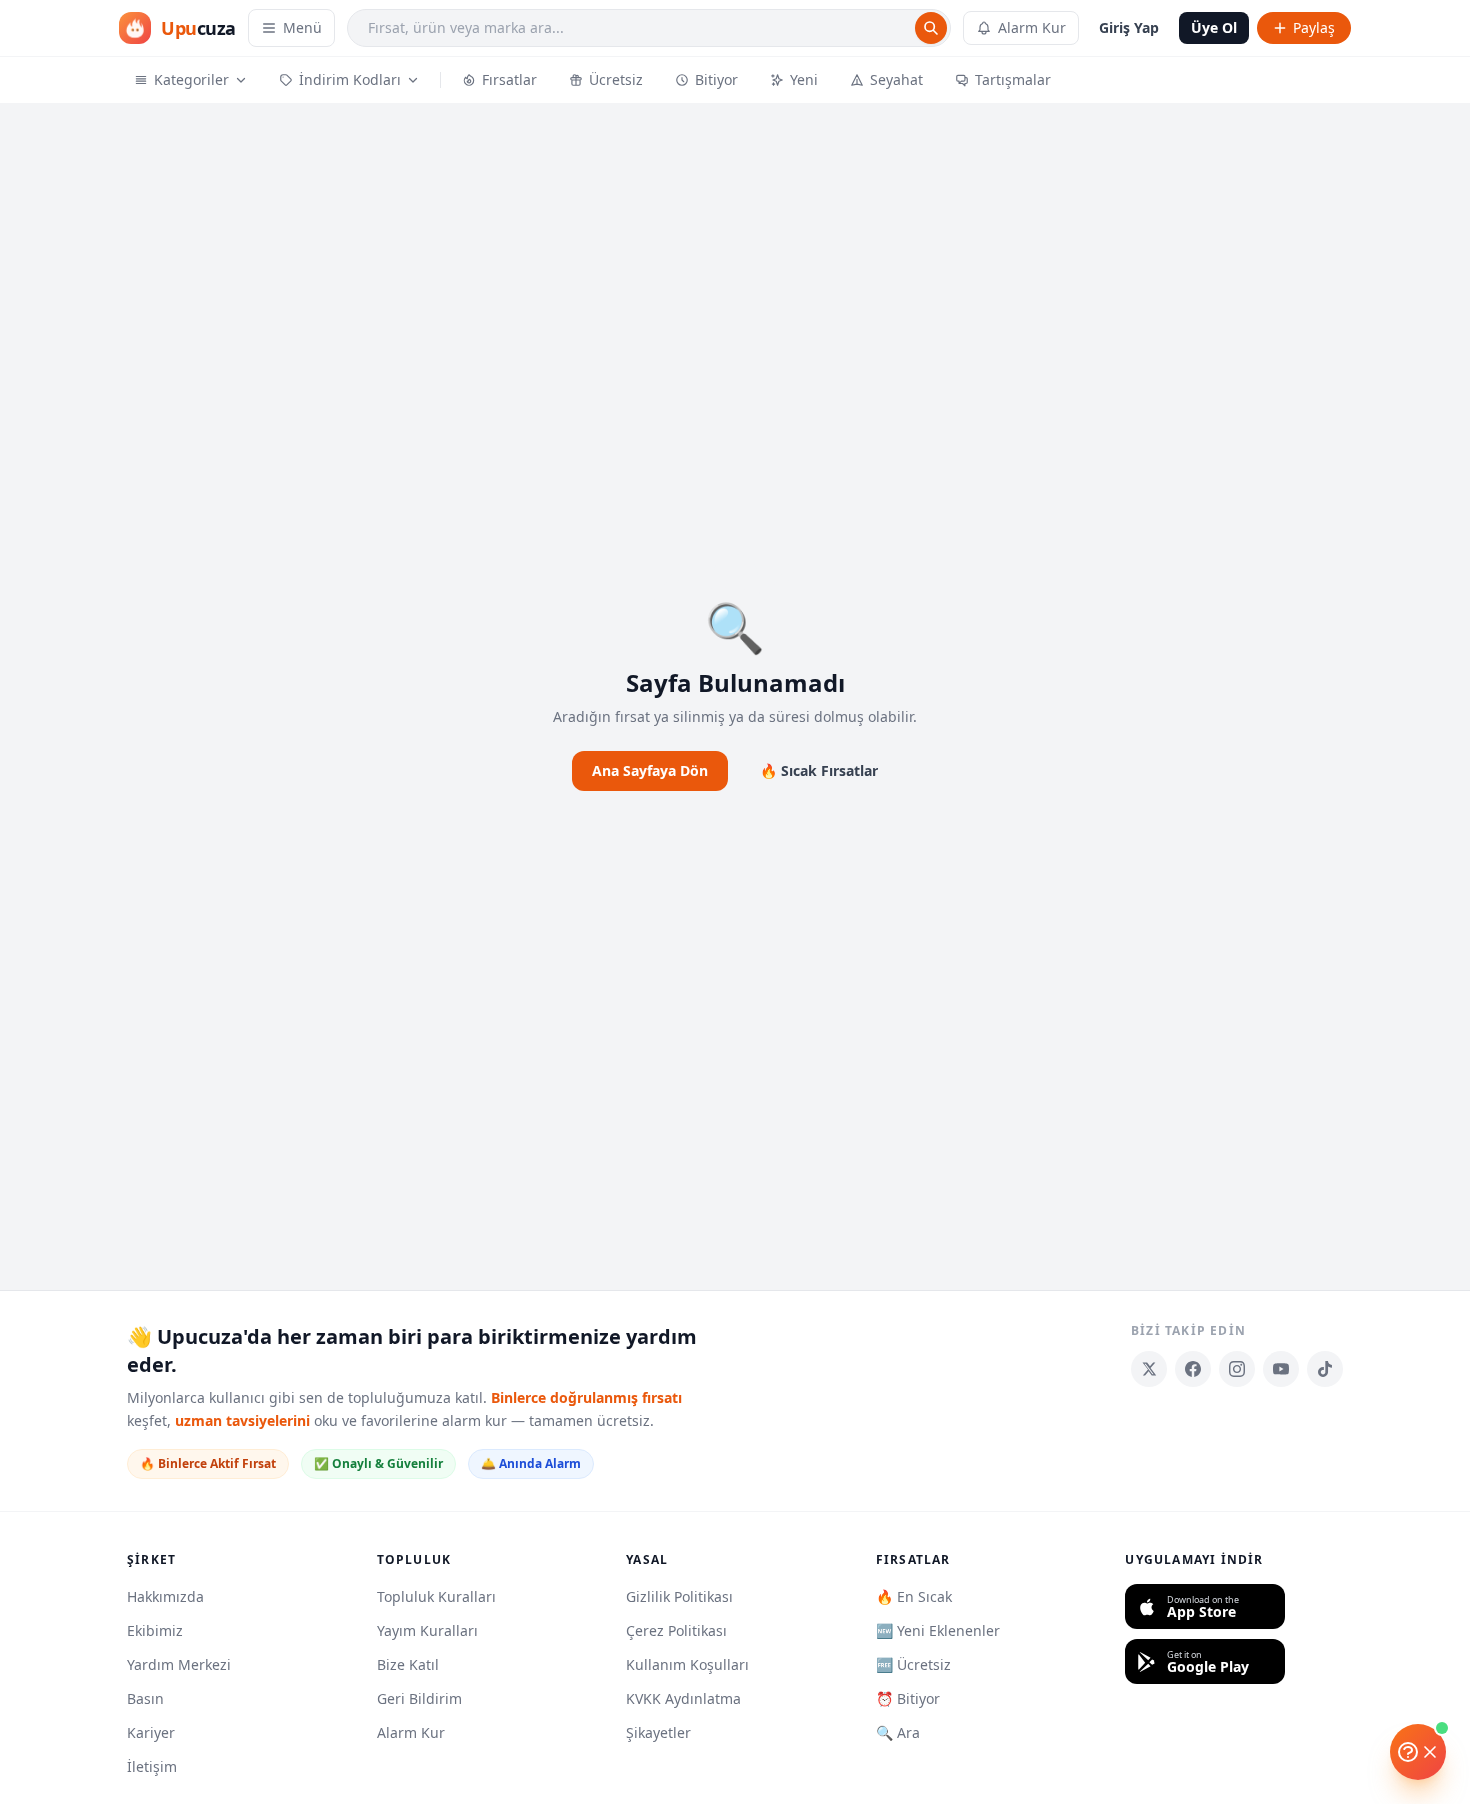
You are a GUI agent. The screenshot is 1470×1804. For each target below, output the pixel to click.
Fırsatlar (509, 79)
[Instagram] (1237, 1369)
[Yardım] (1418, 1752)
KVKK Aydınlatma (683, 1698)
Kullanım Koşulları (687, 1664)
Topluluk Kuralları (436, 1596)
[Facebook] (1193, 1369)
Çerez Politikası (676, 1630)
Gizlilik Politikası (679, 1596)
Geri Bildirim (419, 1698)
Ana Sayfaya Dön (650, 770)
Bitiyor (716, 79)
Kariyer (151, 1732)
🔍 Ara (898, 1732)
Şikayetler (658, 1732)
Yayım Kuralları (427, 1630)
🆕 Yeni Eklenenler (938, 1630)
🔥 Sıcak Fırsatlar (819, 770)
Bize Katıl (408, 1664)
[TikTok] (1325, 1369)
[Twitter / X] (1149, 1369)
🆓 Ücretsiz (913, 1664)
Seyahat (896, 79)
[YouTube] (1281, 1369)
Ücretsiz (616, 79)
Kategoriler (191, 79)
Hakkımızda (165, 1596)
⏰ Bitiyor (908, 1698)
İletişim (152, 1766)
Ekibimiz (155, 1630)
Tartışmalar (1013, 79)
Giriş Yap (1129, 27)
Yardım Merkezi (179, 1664)
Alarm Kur (1032, 27)
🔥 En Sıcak (914, 1596)
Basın (145, 1698)
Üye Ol (1214, 27)
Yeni (804, 79)
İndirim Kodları (350, 79)
